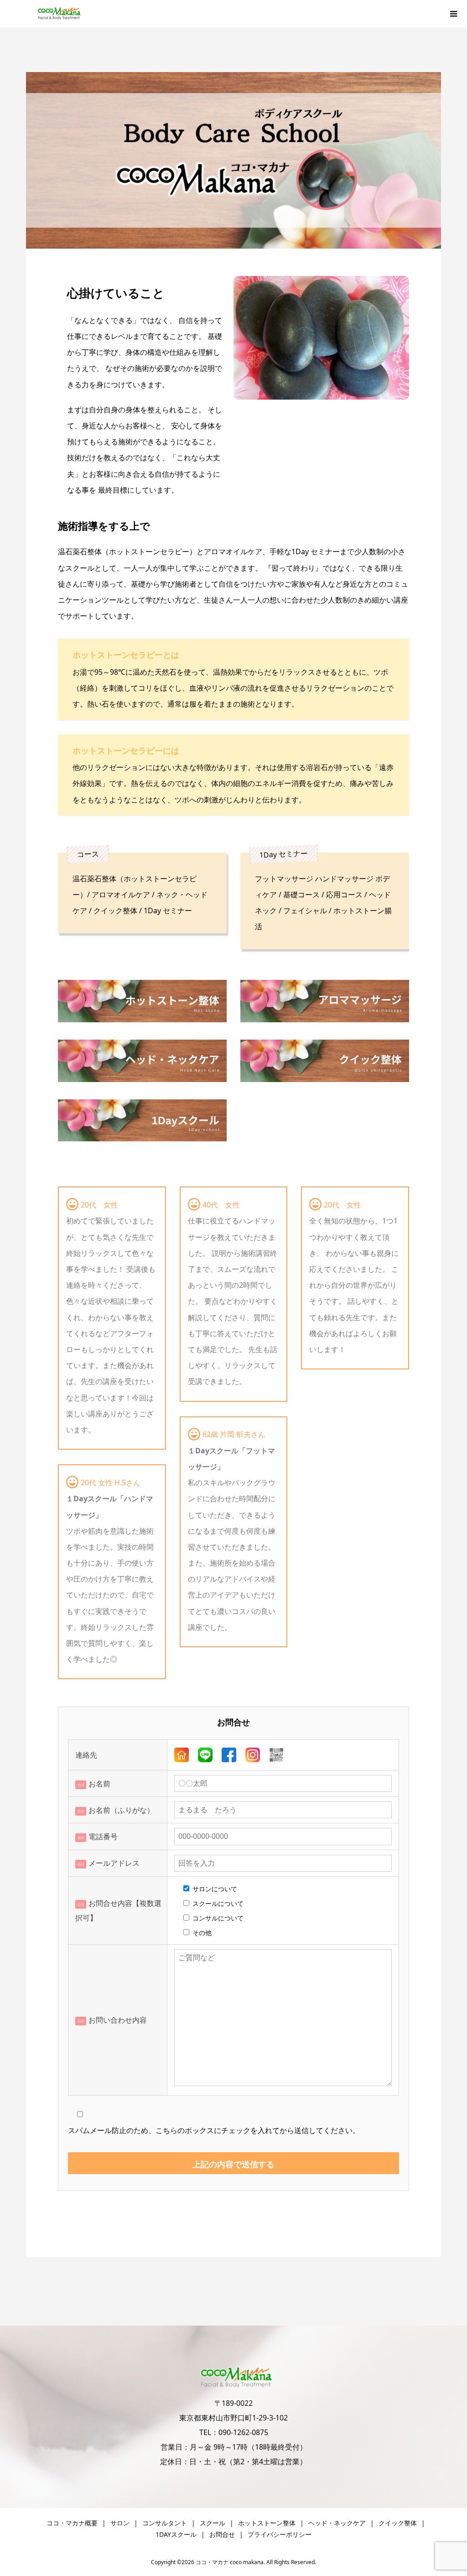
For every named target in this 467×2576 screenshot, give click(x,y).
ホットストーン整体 (267, 2523)
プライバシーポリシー (280, 2534)
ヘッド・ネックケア (337, 2523)
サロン (120, 2523)
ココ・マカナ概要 (72, 2523)
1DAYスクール (176, 2534)
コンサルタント (165, 2523)
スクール (213, 2523)
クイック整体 (398, 2523)
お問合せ (222, 2534)
